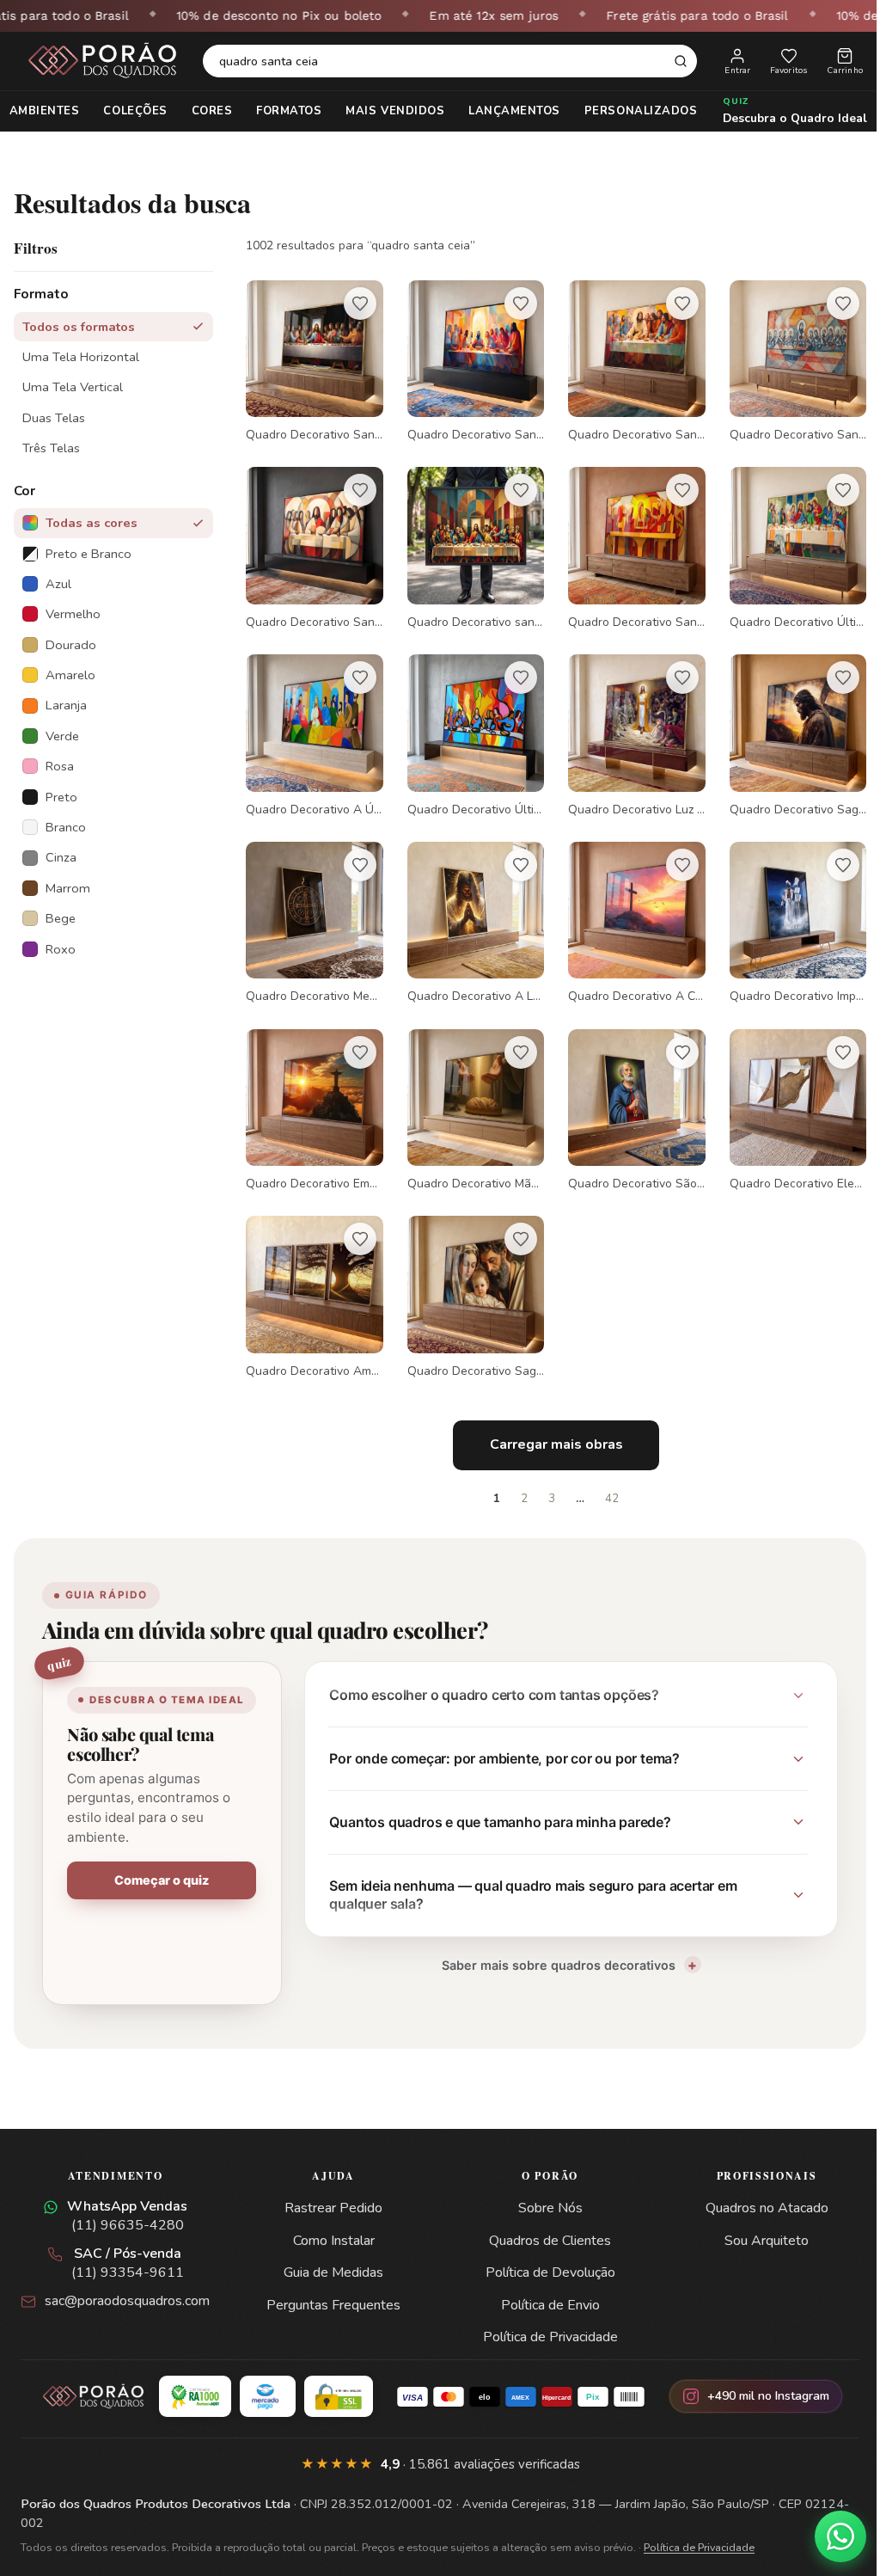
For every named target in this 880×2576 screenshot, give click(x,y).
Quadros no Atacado (756, 2189)
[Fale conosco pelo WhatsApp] (828, 2536)
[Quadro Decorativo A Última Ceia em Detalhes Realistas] (313, 728)
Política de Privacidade (544, 2318)
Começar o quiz (160, 1877)
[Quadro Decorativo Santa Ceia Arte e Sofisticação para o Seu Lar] (629, 360)
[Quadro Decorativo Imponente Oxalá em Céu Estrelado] (786, 912)
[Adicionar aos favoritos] (357, 304)
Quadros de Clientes (544, 2221)
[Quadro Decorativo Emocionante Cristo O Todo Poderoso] (313, 1096)
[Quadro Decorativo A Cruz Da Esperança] (629, 912)
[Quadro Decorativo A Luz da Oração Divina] (471, 912)
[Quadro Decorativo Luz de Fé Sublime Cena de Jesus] (629, 728)
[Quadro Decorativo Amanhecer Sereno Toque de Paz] (313, 1279)
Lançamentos (508, 111)
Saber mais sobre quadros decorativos (550, 1945)
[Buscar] (681, 61)
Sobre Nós (544, 2189)
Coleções (129, 111)
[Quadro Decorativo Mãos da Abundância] (471, 1096)
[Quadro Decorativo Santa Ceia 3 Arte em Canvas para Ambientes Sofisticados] (313, 544)
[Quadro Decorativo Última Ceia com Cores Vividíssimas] (786, 544)
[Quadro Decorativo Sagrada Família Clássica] (471, 1279)
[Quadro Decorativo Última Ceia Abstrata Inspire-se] (471, 728)
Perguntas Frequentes (332, 2285)
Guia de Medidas (332, 2254)
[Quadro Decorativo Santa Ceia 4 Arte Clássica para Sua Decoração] (313, 360)
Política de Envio (544, 2285)
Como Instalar (331, 2221)
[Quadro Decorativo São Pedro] (629, 1096)
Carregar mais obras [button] (550, 1425)
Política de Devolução (544, 2254)
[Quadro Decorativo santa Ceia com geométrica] (471, 544)
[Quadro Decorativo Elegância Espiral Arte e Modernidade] (786, 1096)
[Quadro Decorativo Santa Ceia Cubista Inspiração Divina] (786, 360)
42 (606, 1479)
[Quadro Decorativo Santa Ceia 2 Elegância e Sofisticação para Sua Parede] (629, 544)
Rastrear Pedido (332, 2189)
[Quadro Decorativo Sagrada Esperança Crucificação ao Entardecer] (786, 728)
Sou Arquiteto (756, 2221)
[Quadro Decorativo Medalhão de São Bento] (313, 912)
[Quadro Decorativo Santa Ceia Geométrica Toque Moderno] (471, 360)
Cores (205, 111)
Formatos (283, 111)
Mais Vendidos (389, 111)
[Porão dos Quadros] (103, 61)
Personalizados (634, 111)
